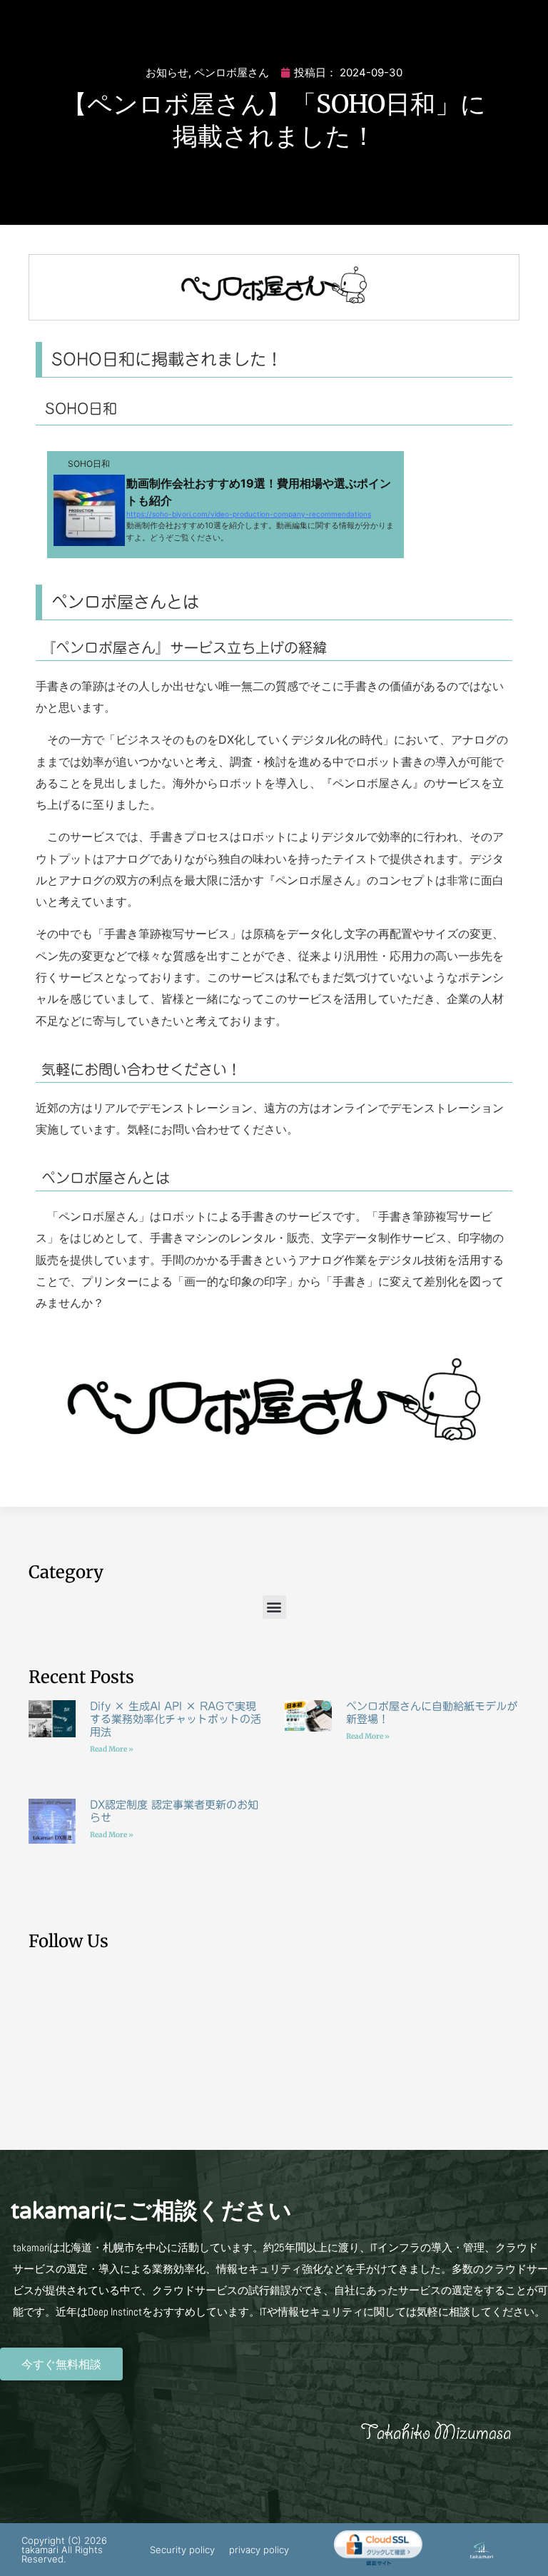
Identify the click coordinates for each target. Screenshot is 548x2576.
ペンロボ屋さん (232, 72)
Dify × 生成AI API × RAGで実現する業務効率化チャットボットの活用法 (176, 1719)
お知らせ (167, 72)
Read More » (112, 1749)
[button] (274, 1607)
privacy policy (259, 2550)
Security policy (182, 2550)
